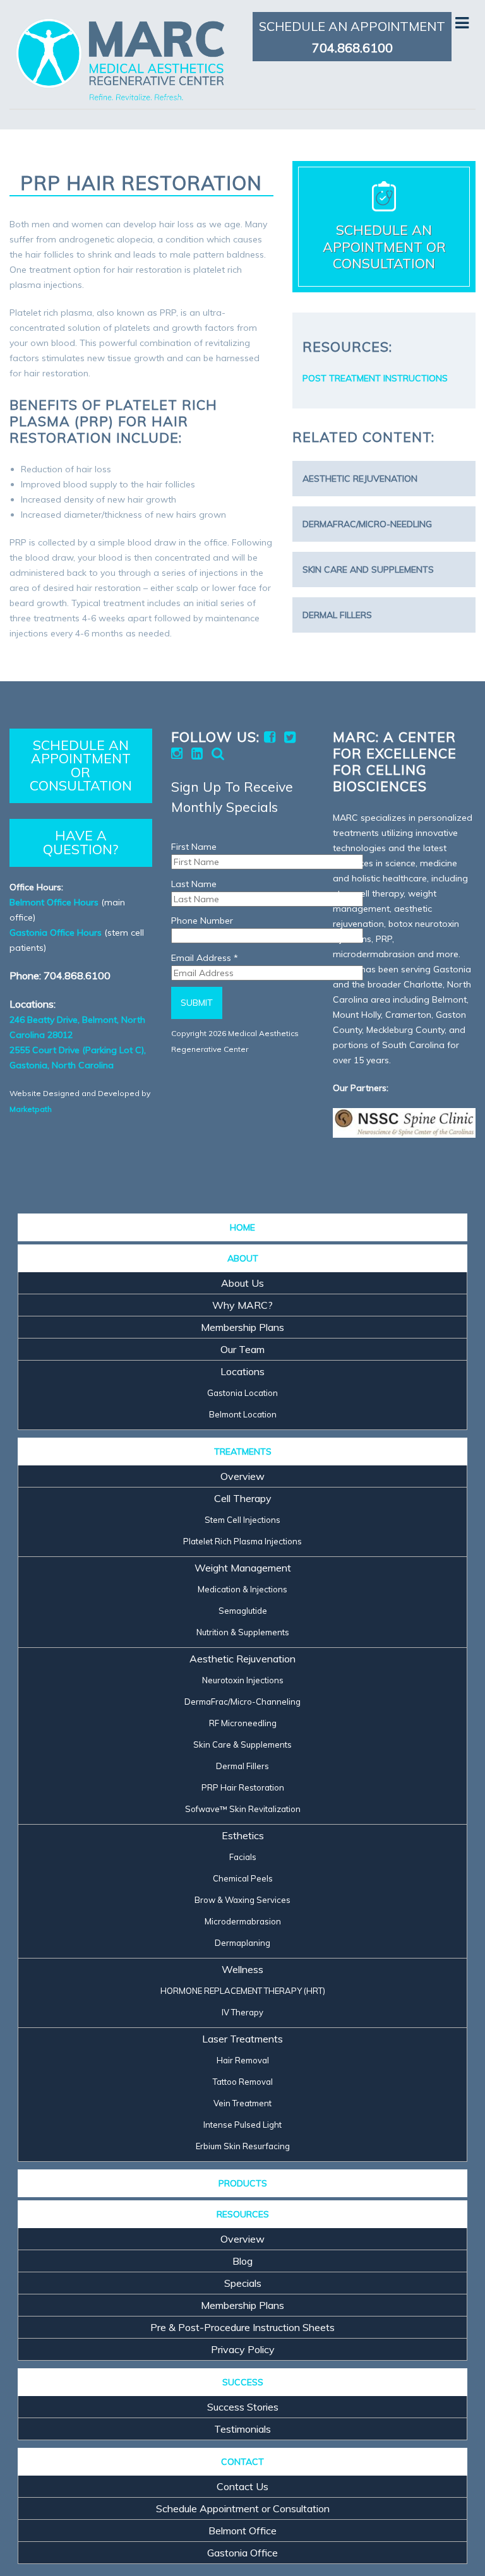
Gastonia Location (242, 1393)
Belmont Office (242, 2531)
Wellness (242, 1969)
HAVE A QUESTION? (81, 842)
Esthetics (243, 1835)
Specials (243, 2283)
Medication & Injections (242, 1589)
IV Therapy (242, 2012)
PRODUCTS (243, 2183)
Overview (242, 1476)
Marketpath (31, 1109)
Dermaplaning (242, 1943)
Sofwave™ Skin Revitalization (243, 1809)
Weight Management (243, 1568)
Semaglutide (243, 1611)
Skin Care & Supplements (242, 1744)
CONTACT (242, 2462)
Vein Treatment (242, 2103)
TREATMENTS (243, 1452)
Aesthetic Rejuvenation (360, 479)
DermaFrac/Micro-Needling (367, 524)
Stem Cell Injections (242, 1520)
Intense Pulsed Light (242, 2125)
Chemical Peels (243, 1878)
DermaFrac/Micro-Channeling (242, 1702)
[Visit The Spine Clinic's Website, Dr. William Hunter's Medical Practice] (404, 1123)
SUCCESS (243, 2382)
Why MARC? (242, 1305)
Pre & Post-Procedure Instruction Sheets (242, 2327)
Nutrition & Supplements (243, 1632)
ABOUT (243, 1258)
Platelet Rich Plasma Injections (242, 1541)
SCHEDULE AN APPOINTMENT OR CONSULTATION (81, 765)
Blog (242, 2261)
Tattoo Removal (243, 2082)
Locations (242, 1371)
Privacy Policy (243, 2349)
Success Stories (243, 2407)
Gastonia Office (242, 2553)
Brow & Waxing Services (242, 1900)
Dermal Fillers (337, 615)
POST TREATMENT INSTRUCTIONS (375, 378)
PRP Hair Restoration (243, 1787)
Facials (243, 1857)
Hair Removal (243, 2060)
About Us (242, 1283)
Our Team (242, 1349)
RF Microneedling (243, 1723)
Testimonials (242, 2429)
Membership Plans (242, 1327)
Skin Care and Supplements (368, 569)
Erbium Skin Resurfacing (243, 2146)
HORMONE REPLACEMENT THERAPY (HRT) (243, 1991)
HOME (242, 1227)
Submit (197, 1003)
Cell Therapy (243, 1498)
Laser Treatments (242, 2039)
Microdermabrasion (243, 1921)
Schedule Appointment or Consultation (243, 2508)
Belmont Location (243, 1414)
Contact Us (242, 2486)
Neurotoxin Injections (243, 1680)
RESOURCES (243, 2214)
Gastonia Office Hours (56, 933)
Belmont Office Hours (54, 902)
